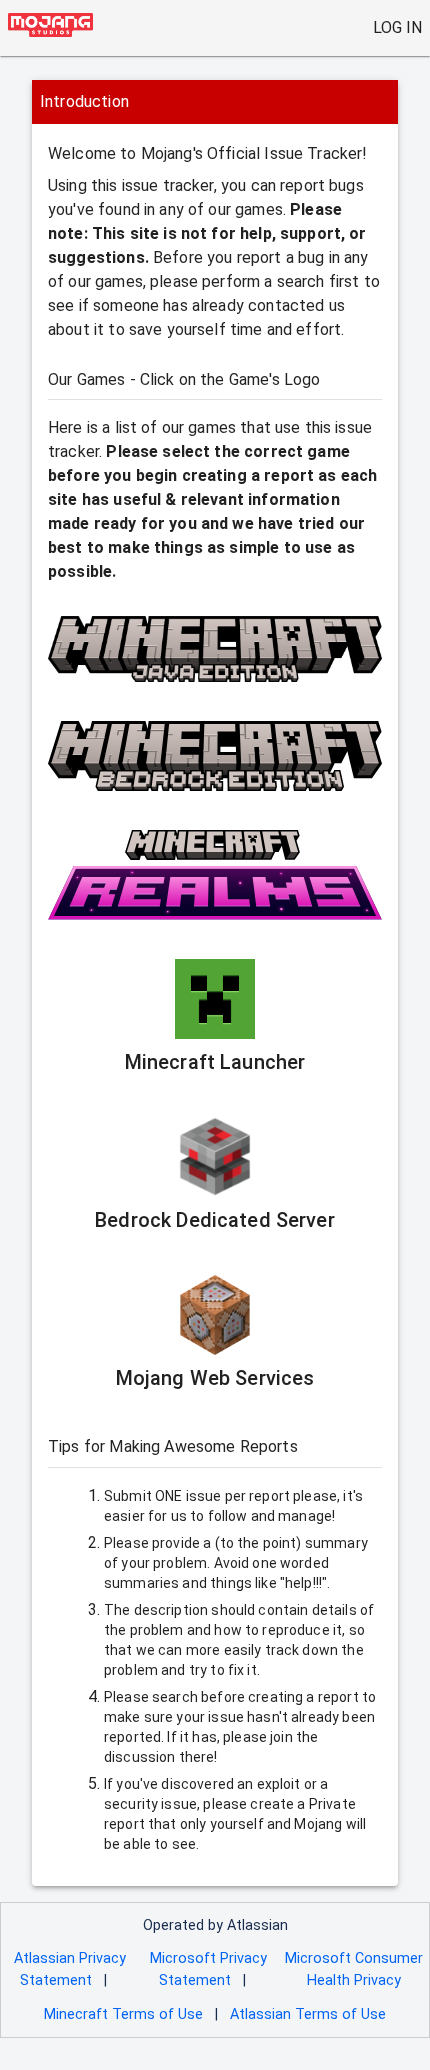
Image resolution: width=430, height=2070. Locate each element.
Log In (397, 27)
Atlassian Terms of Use (308, 2014)
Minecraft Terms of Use (123, 2014)
